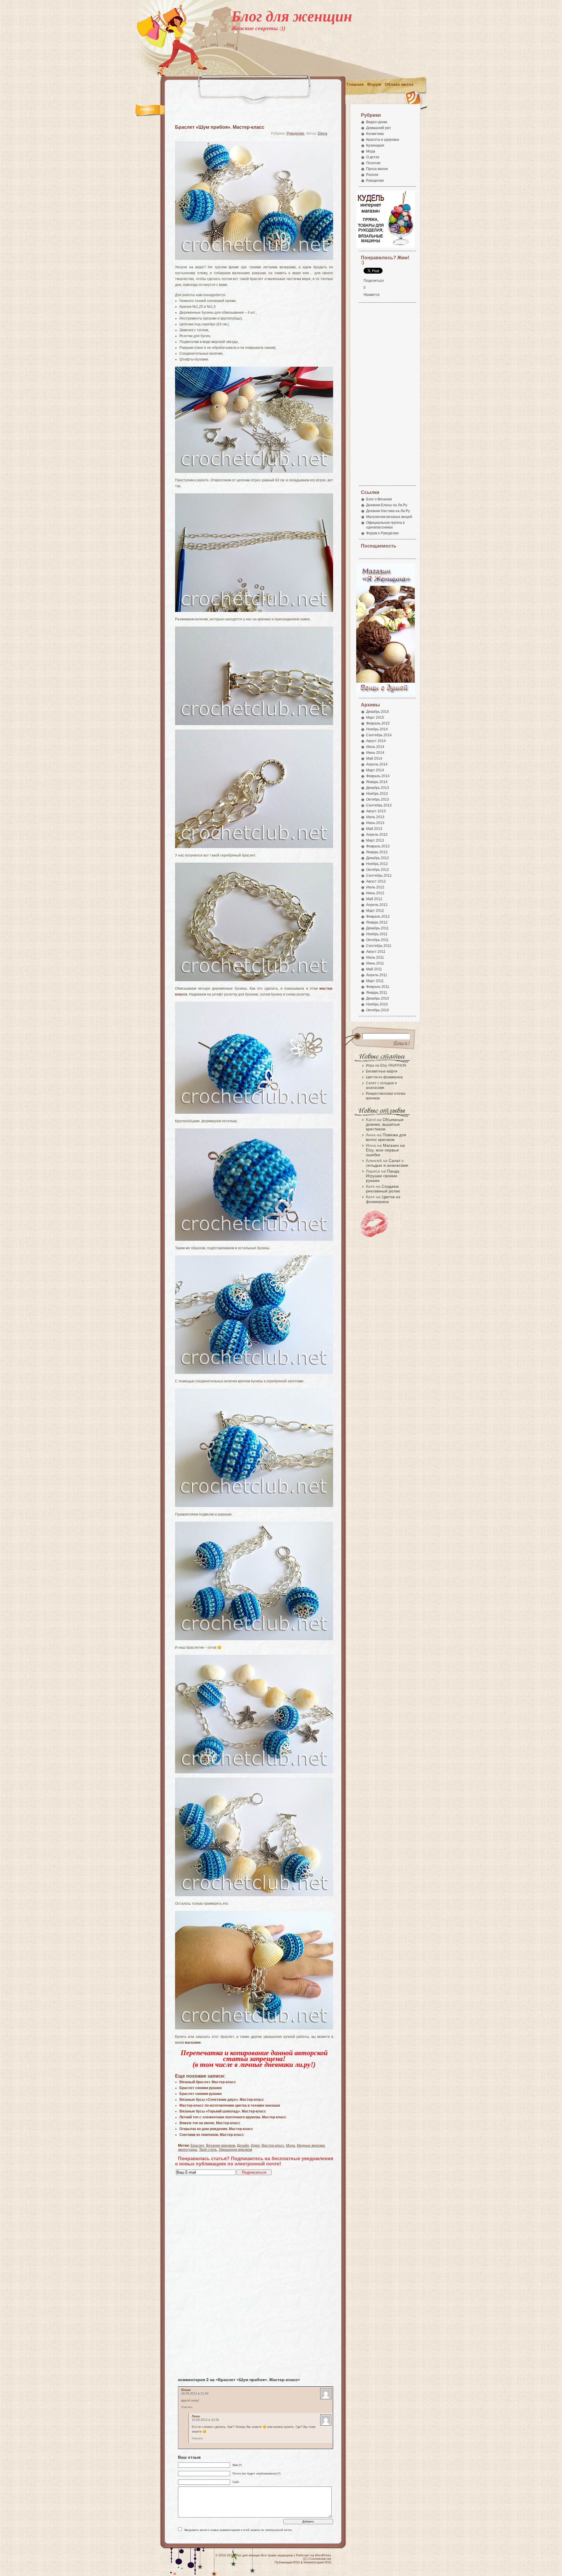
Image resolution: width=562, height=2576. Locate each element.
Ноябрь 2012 (377, 864)
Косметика (375, 134)
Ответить (187, 2407)
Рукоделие (295, 133)
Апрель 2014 (377, 764)
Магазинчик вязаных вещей (389, 517)
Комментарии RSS (317, 2562)
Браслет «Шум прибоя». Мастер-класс (220, 127)
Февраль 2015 (378, 723)
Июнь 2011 (375, 963)
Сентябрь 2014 (379, 735)
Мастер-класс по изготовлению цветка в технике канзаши (230, 2105)
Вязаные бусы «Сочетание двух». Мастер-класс (222, 2100)
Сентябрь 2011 (379, 946)
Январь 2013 (377, 852)
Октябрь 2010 (378, 1010)
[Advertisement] (318, 64)
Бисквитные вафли (382, 1071)
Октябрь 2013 (378, 799)
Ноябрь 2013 (377, 794)
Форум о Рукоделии (382, 533)
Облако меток (399, 84)
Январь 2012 (377, 922)
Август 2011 (376, 952)
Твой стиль (208, 2150)
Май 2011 (374, 969)
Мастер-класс (273, 2146)
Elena (323, 133)
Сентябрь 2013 (379, 805)
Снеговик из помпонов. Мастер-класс (212, 2135)
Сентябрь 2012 (379, 876)
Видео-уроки (377, 122)
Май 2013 (374, 829)
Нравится (372, 295)
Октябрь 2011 (377, 940)
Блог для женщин (292, 16)
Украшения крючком (235, 2150)
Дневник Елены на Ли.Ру (387, 505)
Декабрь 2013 (378, 788)
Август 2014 (376, 741)
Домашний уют (379, 128)
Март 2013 (375, 840)
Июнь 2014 (375, 753)
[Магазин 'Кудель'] (385, 247)
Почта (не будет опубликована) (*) (256, 2473)
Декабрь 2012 (378, 858)
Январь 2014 (377, 782)
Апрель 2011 (377, 975)
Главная (355, 84)
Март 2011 (375, 981)
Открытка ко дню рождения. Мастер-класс (216, 2129)
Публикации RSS (287, 2562)
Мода (291, 2146)
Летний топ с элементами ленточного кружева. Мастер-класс (233, 2117)
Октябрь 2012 (378, 870)
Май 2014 (374, 758)
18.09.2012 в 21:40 (195, 2393)
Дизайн (243, 2146)
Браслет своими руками (201, 2088)
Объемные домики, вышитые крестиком (385, 1124)
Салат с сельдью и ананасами (387, 1163)
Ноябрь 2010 (377, 1004)
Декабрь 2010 (378, 998)
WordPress (323, 2555)
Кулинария (375, 145)
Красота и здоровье (383, 140)
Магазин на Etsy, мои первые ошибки (385, 1150)
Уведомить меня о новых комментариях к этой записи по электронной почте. (238, 2530)
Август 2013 (376, 811)
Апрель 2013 (377, 835)
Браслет (197, 2146)
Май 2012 (374, 899)
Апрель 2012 (377, 905)
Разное (372, 175)
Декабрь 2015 (378, 712)
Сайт (236, 2482)
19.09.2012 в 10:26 (205, 2420)
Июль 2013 (375, 817)
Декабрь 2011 (377, 928)
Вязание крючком (221, 2146)
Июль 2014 (375, 747)
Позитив (373, 163)
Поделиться (374, 281)
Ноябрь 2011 (377, 934)
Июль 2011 (375, 957)
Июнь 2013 (375, 823)
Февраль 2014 (378, 776)
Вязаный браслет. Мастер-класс (208, 2082)
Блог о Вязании (379, 499)
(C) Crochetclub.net (317, 2559)
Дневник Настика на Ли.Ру (388, 511)
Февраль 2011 (378, 987)
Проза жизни (377, 169)
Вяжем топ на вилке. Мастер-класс (210, 2123)
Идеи (255, 2146)
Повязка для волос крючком (386, 1137)
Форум (374, 84)
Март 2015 (375, 718)
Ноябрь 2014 (377, 729)
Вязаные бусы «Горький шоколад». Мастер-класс (223, 2111)
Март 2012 (375, 911)
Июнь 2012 (375, 893)
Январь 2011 (377, 993)
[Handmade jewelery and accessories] (385, 694)
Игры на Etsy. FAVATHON (386, 1065)
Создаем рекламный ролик (383, 1189)
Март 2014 (375, 770)
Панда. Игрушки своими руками (383, 1176)
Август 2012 (376, 881)
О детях (373, 157)
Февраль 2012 (378, 917)
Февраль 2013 (378, 846)
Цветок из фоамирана (384, 1077)
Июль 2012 (375, 887)
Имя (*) (237, 2465)
